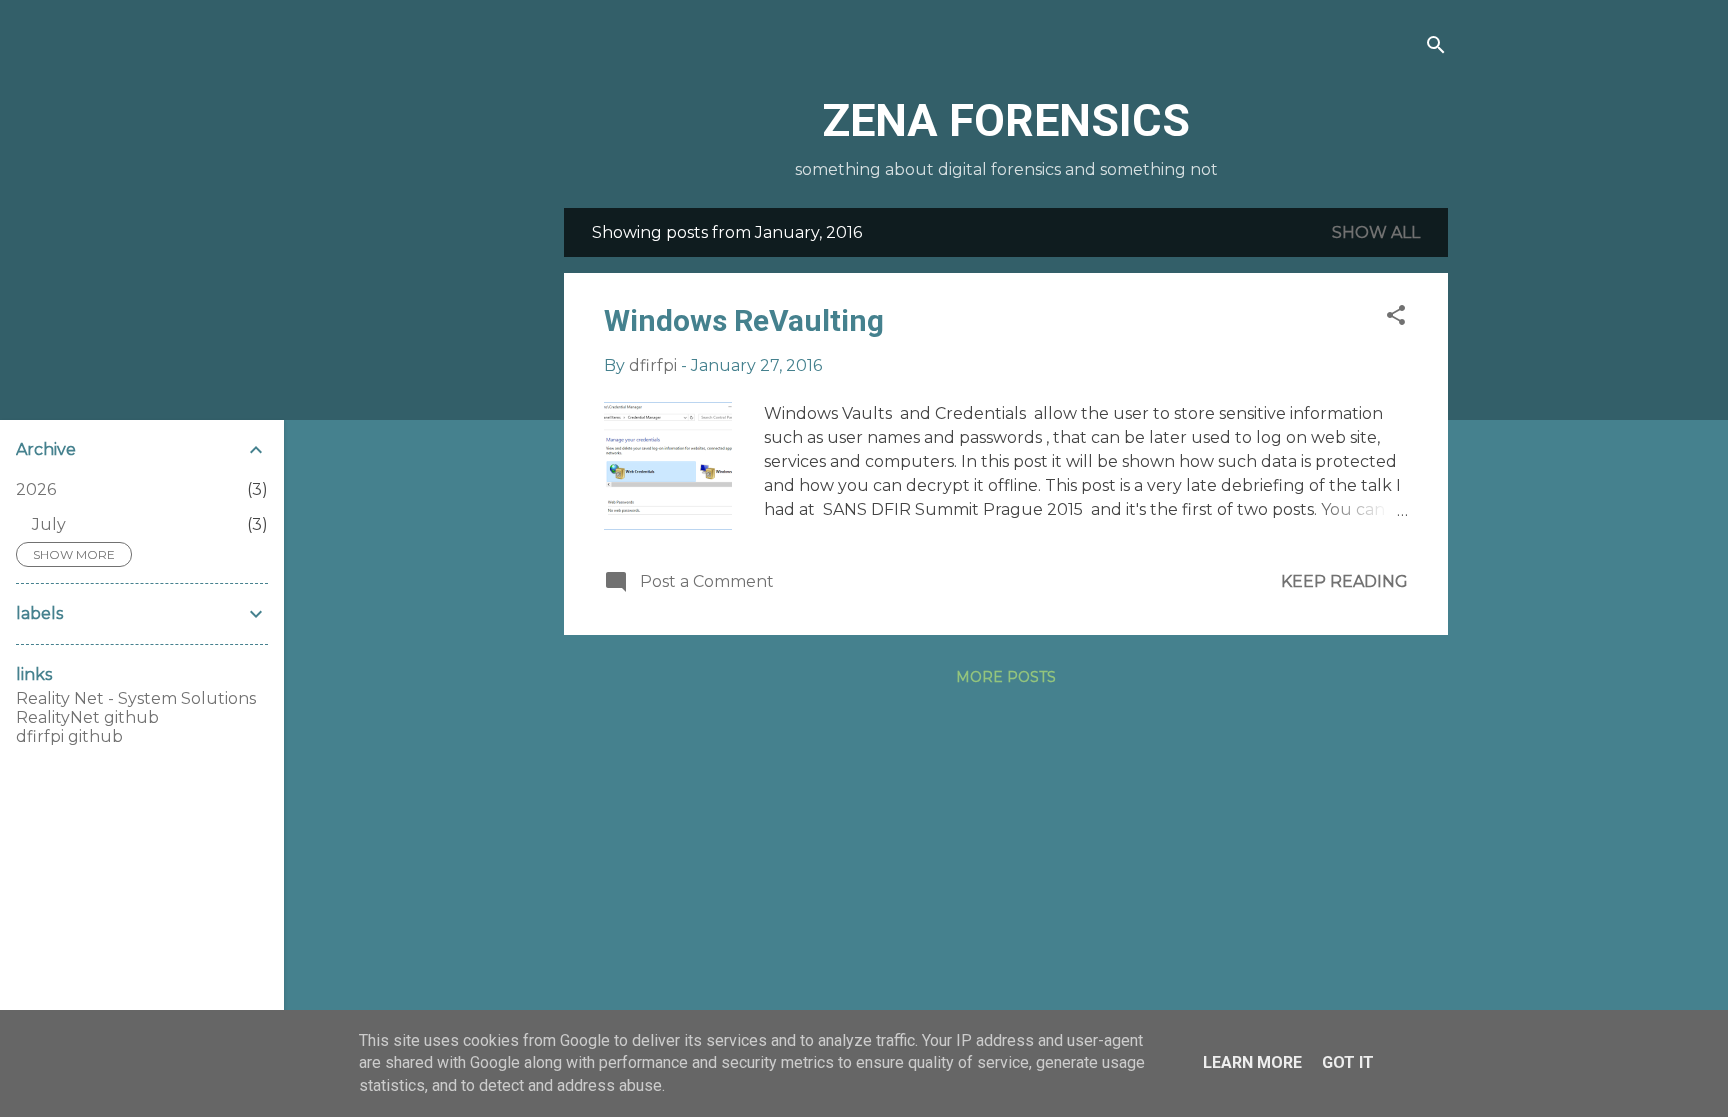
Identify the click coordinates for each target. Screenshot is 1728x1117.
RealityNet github (87, 717)
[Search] (1436, 46)
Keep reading (1344, 581)
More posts (1006, 677)
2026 (36, 489)
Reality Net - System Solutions (136, 698)
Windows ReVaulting (744, 320)
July (49, 524)
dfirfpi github (69, 736)
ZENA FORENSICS (1006, 120)
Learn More (1252, 1062)
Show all (1376, 232)
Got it (1348, 1062)
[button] (1396, 316)
